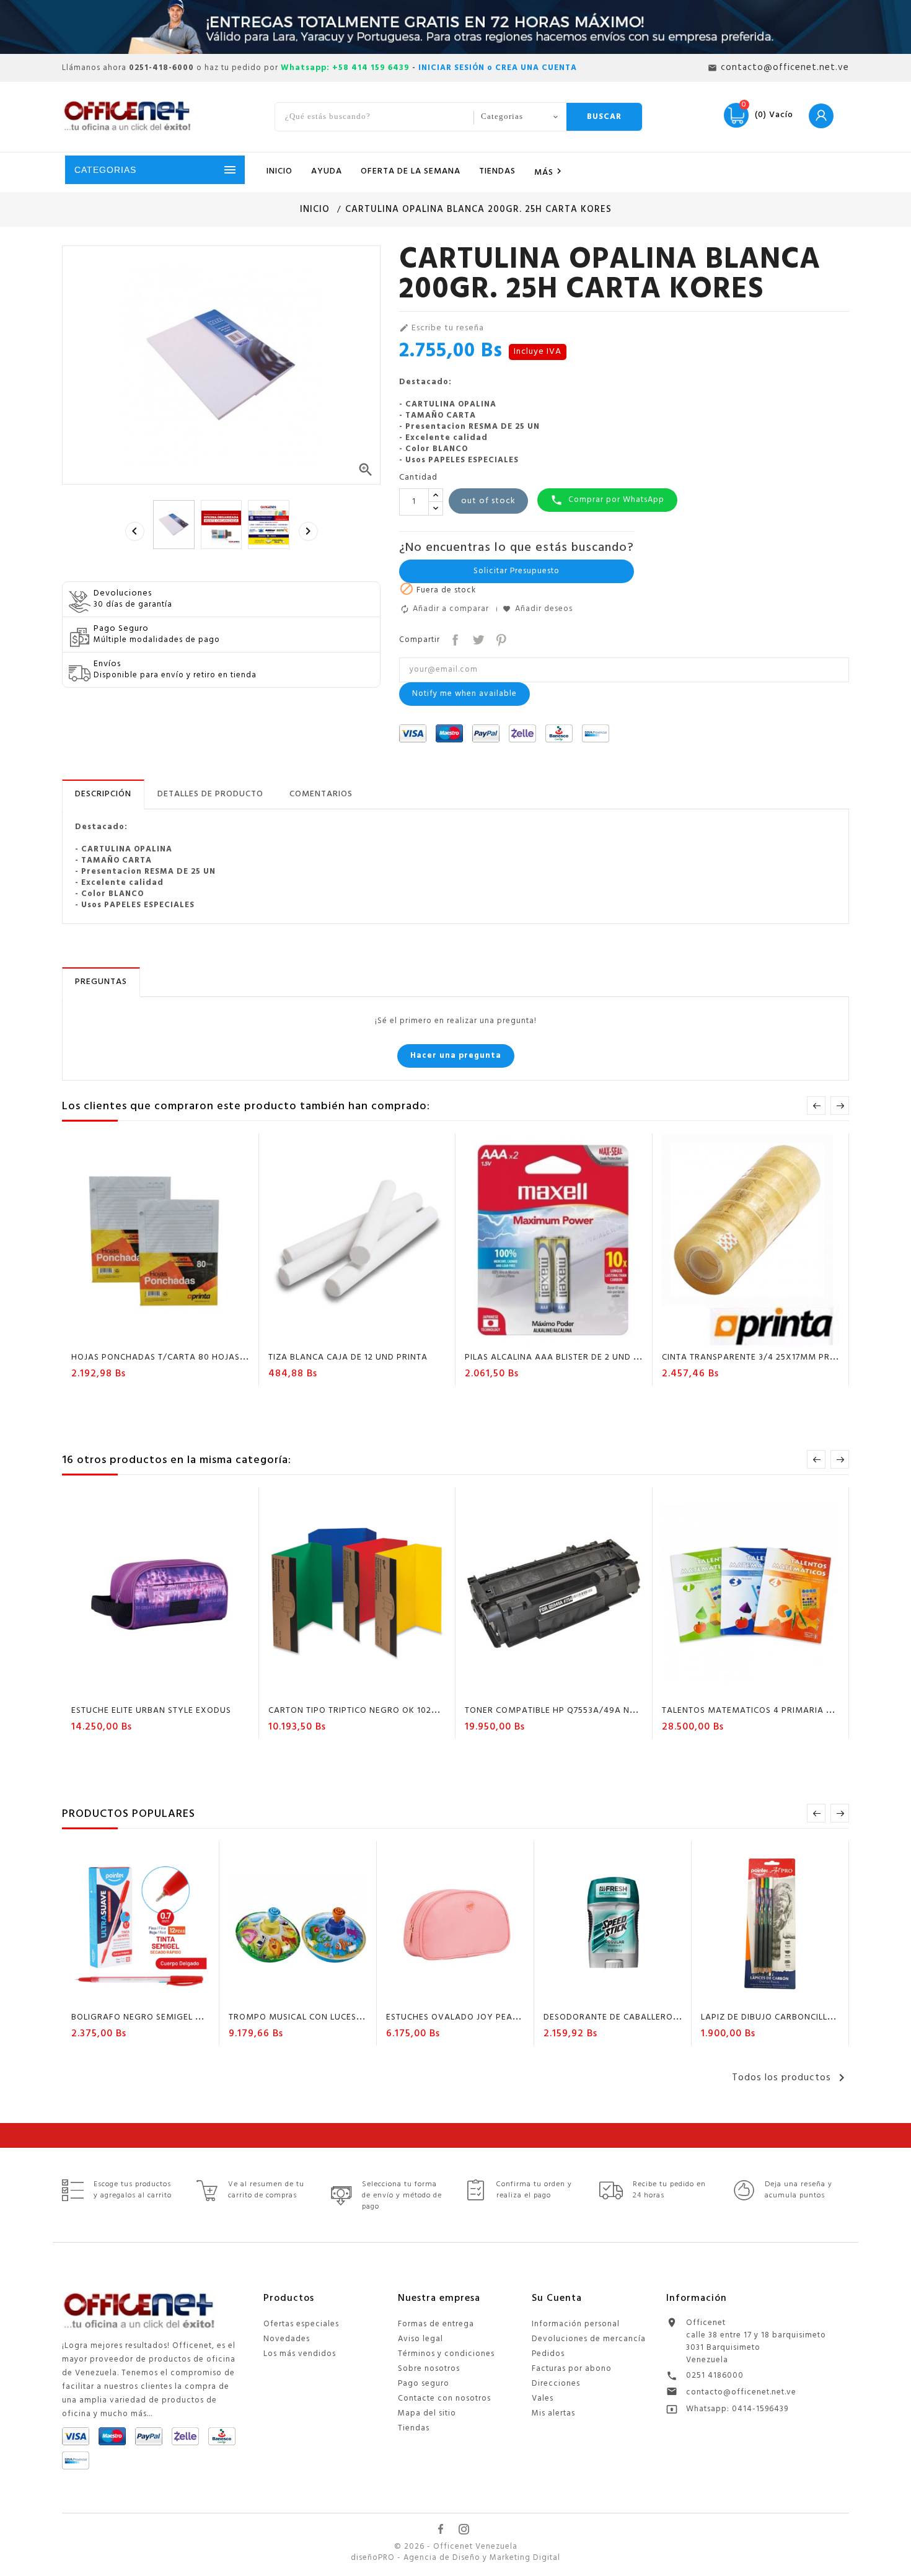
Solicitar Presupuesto (517, 571)
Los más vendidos (300, 2354)
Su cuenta (557, 2298)
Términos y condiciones (446, 2354)
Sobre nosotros (429, 2369)
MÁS (550, 172)
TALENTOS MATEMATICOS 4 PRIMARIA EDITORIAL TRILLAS (784, 1711)
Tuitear (477, 639)
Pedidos (548, 2354)
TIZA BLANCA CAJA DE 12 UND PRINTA (348, 1357)
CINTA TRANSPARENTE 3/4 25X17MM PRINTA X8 (763, 1357)
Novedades (287, 2339)
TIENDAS (497, 171)
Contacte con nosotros (444, 2398)
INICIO (279, 171)
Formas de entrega (436, 2324)
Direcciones (556, 2384)
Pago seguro (424, 2384)
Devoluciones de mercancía (589, 2339)
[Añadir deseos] (149, 1335)
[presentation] (134, 531)
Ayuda (327, 171)
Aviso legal (420, 2339)
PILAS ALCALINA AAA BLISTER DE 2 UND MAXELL (566, 1357)
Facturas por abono (572, 2369)
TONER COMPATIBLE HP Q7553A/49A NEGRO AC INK (575, 1711)
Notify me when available (464, 694)
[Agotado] (125, 1335)
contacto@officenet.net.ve (741, 2392)
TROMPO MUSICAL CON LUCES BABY (306, 2017)
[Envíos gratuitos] (455, 27)
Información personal (576, 2324)
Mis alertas (553, 2413)
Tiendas (414, 2428)
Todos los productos (790, 2078)
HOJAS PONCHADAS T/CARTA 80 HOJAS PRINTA (172, 1357)
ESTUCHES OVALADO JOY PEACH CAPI (466, 2017)
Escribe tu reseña (442, 328)
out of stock (488, 501)
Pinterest (500, 639)
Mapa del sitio (427, 2413)
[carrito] (518, 1335)
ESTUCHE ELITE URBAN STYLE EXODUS (151, 1711)
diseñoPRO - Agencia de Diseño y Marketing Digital (455, 2558)
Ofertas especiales (301, 2324)
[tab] (103, 794)
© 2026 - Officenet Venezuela (456, 2547)
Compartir (454, 639)
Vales (543, 2398)
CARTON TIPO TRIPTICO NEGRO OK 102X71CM (364, 1711)
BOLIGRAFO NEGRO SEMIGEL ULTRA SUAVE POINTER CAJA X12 (203, 2017)
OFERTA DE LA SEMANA (411, 171)
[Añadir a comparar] (172, 1335)
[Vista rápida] (196, 1335)
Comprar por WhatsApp (607, 500)
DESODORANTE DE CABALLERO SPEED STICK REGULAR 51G (666, 2017)
